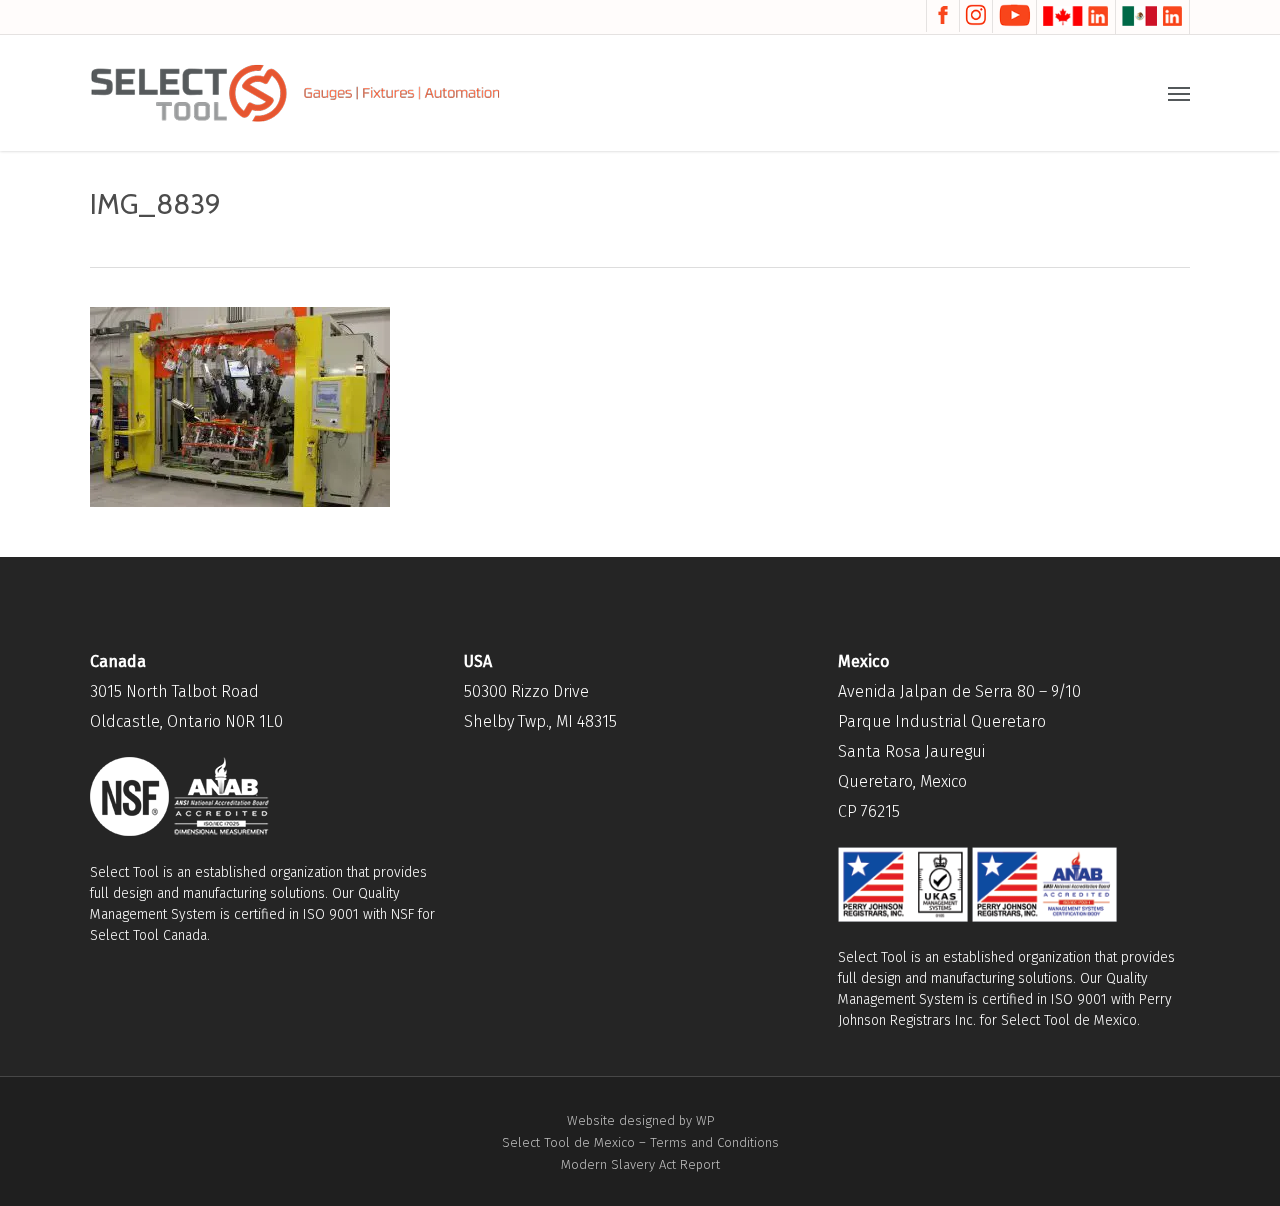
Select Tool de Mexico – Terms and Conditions (640, 1142)
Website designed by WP (640, 1120)
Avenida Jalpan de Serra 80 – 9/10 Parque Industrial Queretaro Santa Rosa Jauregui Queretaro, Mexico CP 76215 (959, 751)
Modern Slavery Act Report (640, 1164)
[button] (1179, 93)
